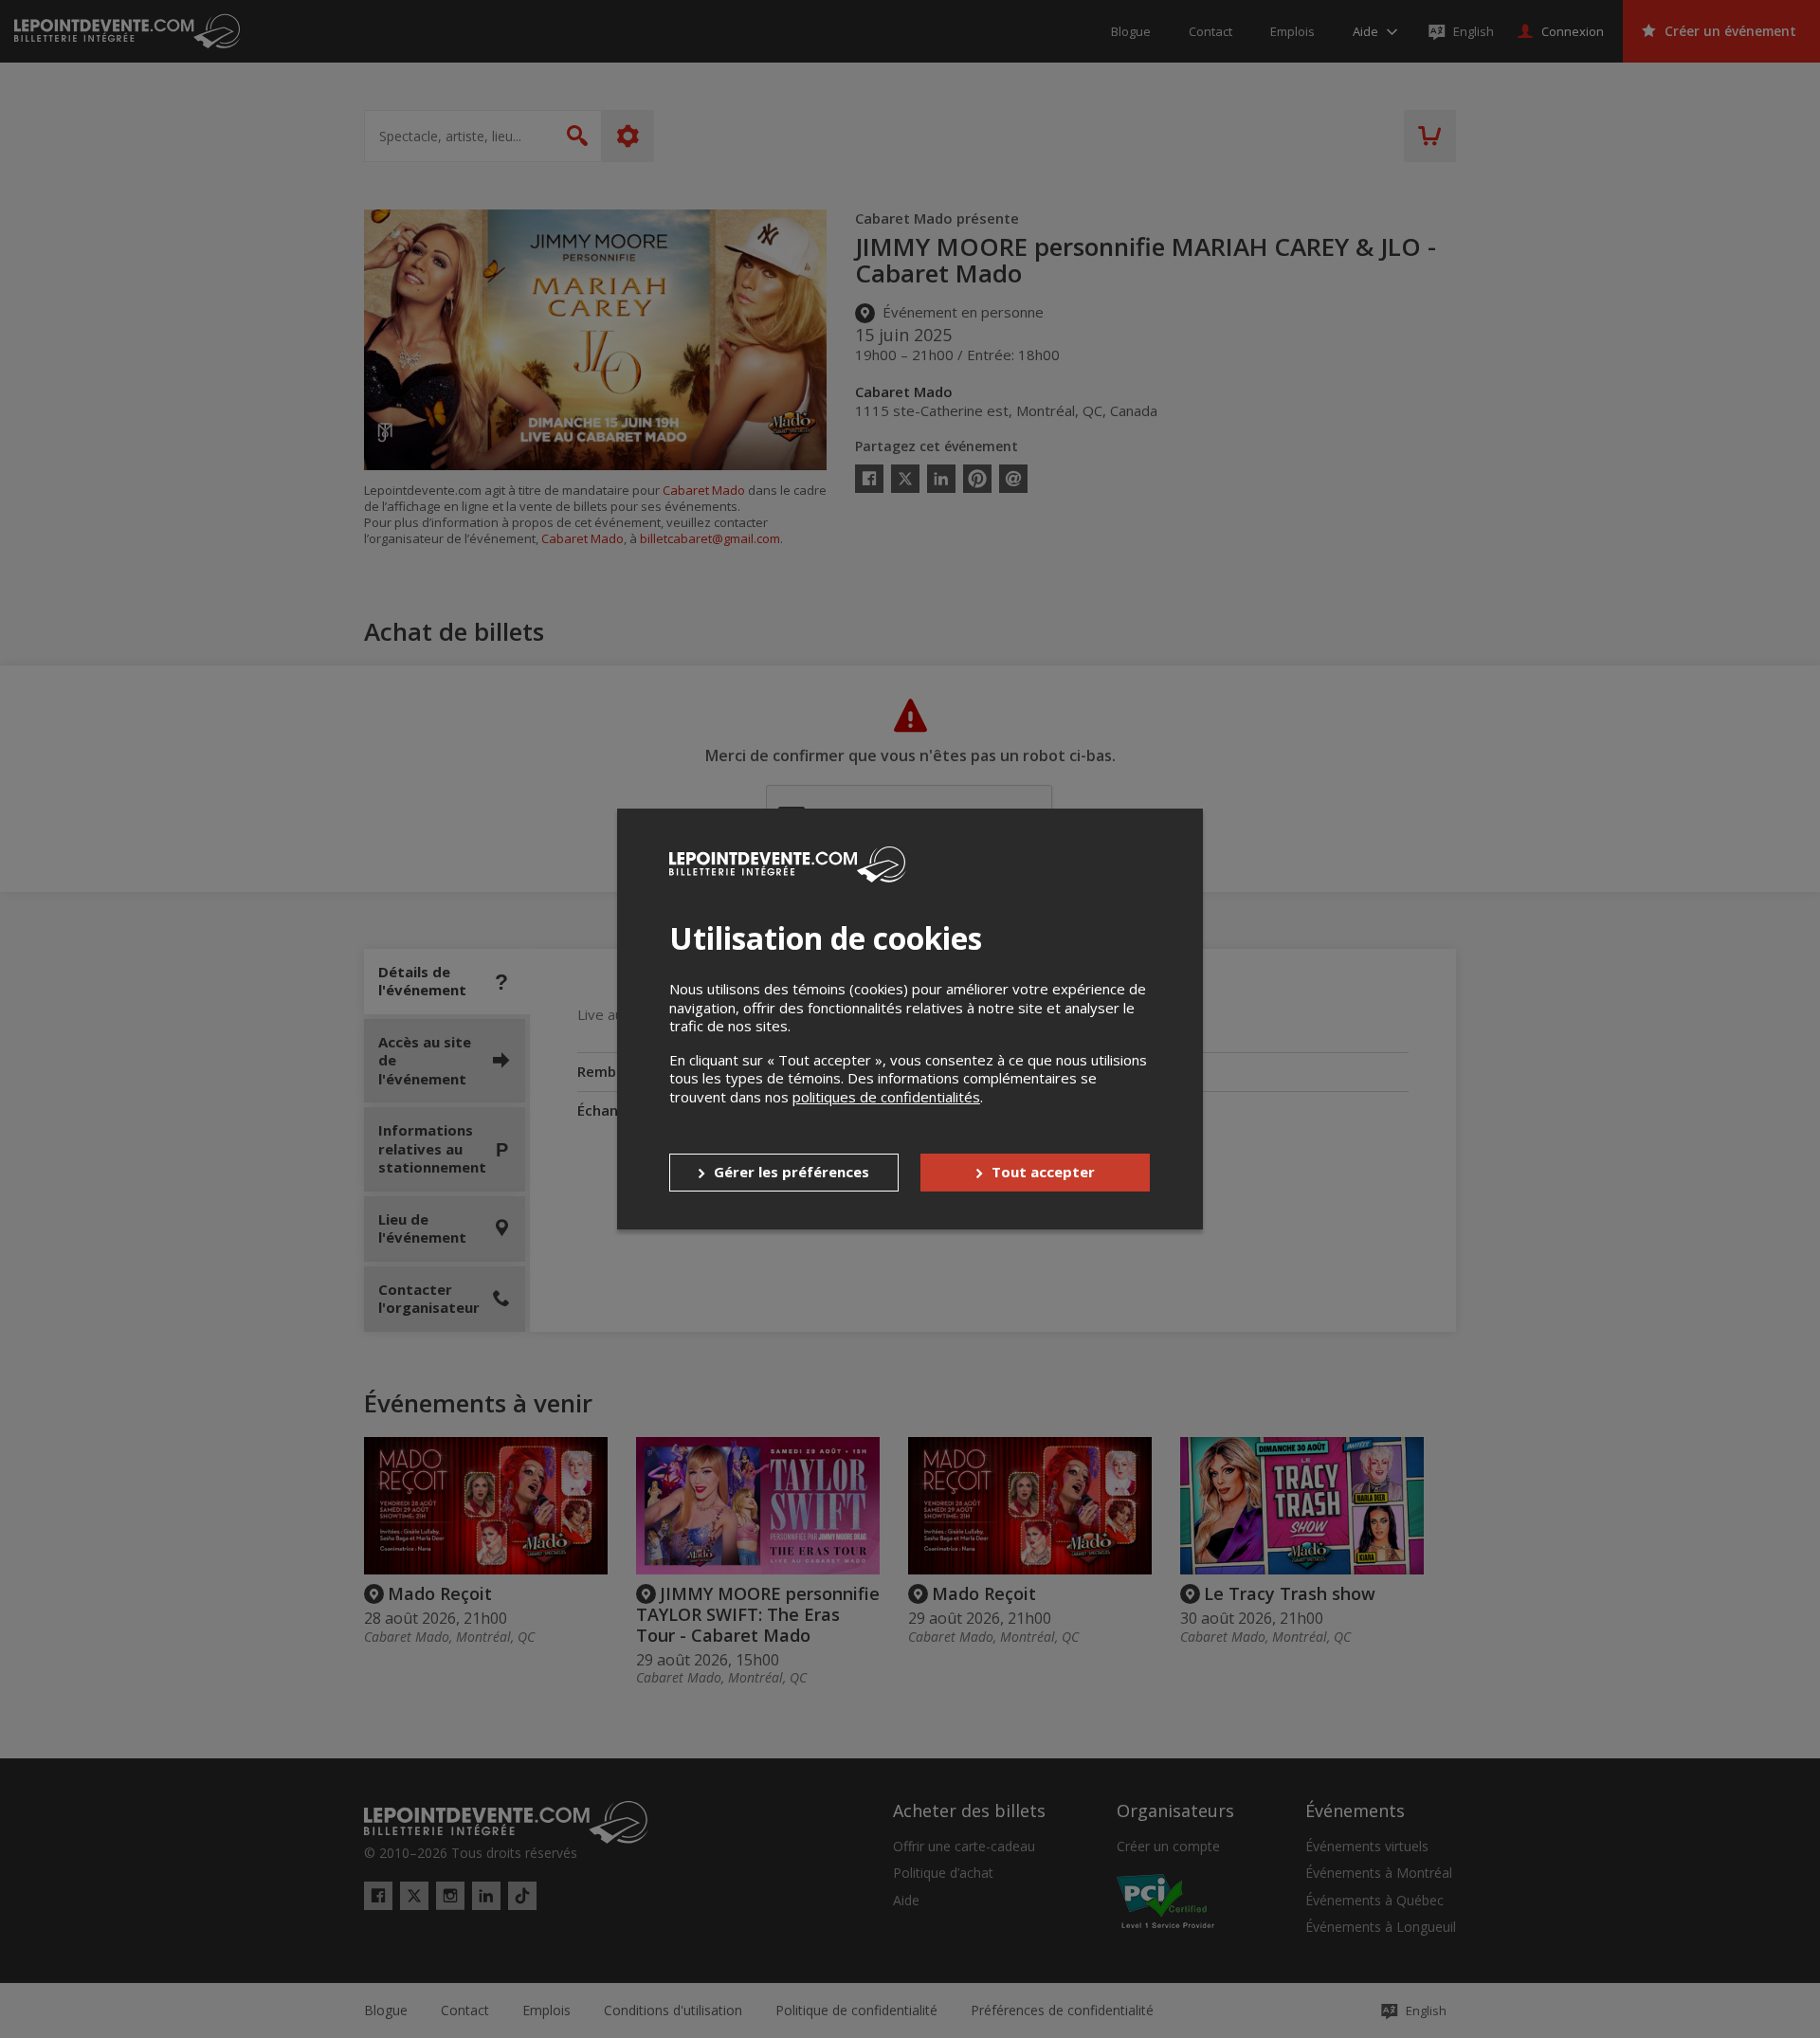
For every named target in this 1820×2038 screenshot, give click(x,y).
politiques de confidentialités (886, 1097)
